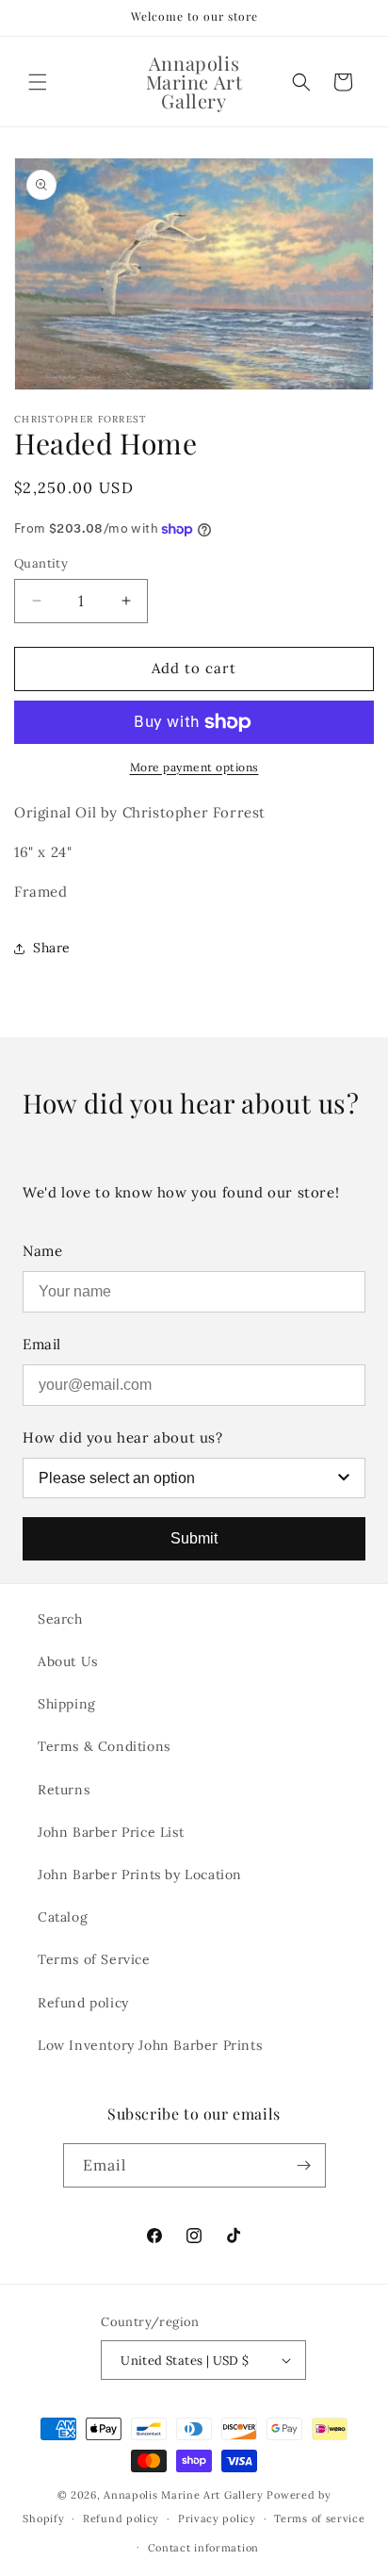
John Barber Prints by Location (140, 1874)
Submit (194, 1538)
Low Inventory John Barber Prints (150, 2045)
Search (60, 1619)
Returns (64, 1790)
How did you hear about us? (123, 1437)
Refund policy (83, 2003)
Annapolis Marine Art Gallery (184, 2495)
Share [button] (52, 948)
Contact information (203, 2548)
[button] (38, 82)
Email (42, 1344)
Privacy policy (217, 2518)
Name (42, 1251)
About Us (68, 1661)
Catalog (63, 1917)
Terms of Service (94, 1959)
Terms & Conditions (104, 1746)
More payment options (194, 767)
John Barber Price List (111, 1832)
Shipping (67, 1704)
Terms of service (319, 2518)
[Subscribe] (304, 2165)
